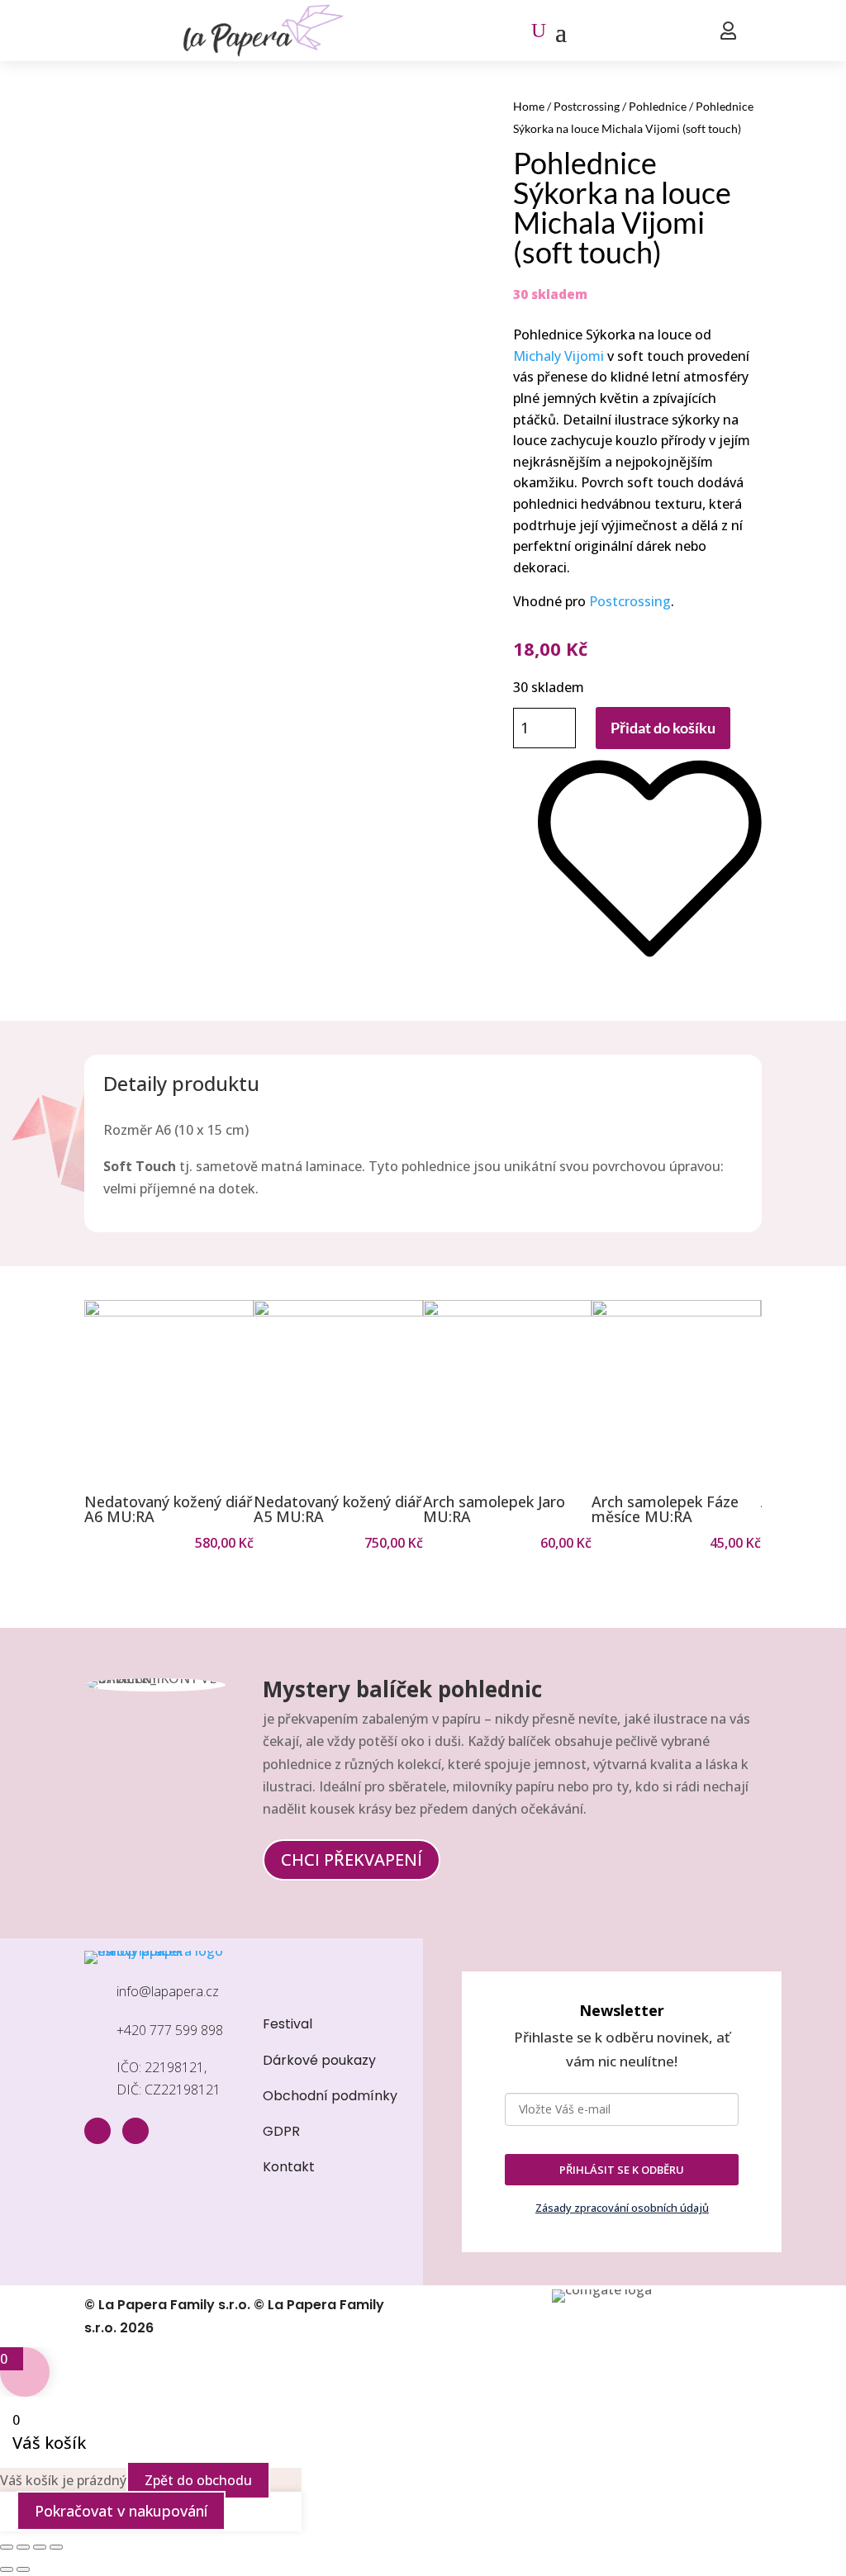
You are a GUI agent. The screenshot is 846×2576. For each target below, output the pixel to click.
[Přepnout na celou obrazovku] (23, 2547)
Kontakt (289, 2167)
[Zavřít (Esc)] (56, 2547)
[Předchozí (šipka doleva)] (7, 2569)
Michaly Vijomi (558, 356)
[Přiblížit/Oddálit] (7, 2547)
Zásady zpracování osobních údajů (622, 2208)
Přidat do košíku (663, 728)
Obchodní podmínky (330, 2096)
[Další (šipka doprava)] (23, 2569)
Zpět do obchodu (198, 2480)
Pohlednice (658, 106)
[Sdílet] (40, 2547)
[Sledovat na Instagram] (135, 2131)
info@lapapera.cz (168, 1991)
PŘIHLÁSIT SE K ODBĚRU (622, 2170)
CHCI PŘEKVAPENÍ (352, 1860)
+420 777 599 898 (170, 2030)
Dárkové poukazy (319, 2060)
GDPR (281, 2131)
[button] (94, 1426)
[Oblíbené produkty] (650, 968)
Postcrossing (587, 106)
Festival (288, 2024)
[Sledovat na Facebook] (97, 2131)
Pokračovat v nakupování (121, 2511)
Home (529, 106)
